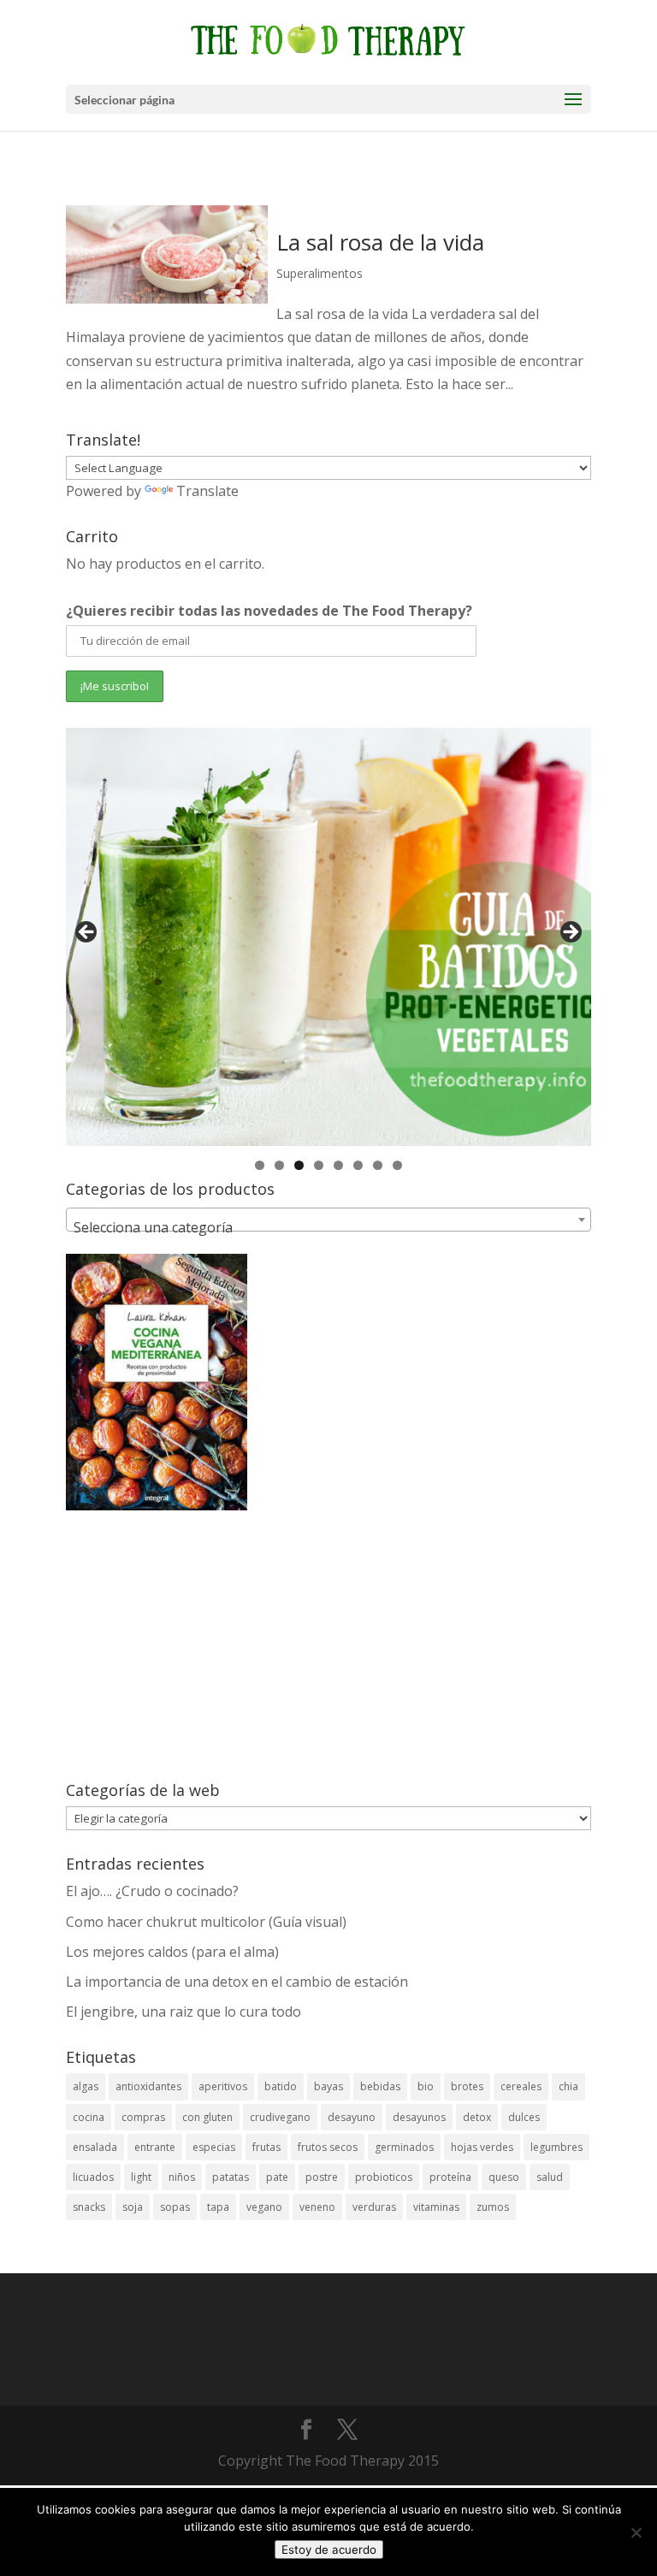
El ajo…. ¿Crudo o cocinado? (152, 1891)
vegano (264, 2207)
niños (182, 2177)
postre (322, 2177)
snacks (89, 2207)
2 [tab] (279, 1165)
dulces (524, 2117)
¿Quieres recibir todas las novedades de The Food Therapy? (269, 611)
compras (143, 2117)
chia (568, 2086)
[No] (636, 2532)
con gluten (207, 2117)
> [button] (570, 933)
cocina (89, 2117)
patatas (231, 2177)
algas (86, 2086)
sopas (175, 2207)
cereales (521, 2086)
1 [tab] (260, 1165)
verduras (374, 2207)
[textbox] (328, 1227)
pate (277, 2177)
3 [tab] (299, 1165)
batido (281, 2086)
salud (550, 2177)
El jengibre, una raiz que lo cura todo (183, 2012)
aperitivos (223, 2086)
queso (504, 2177)
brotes (467, 2086)
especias (214, 2147)
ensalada (95, 2147)
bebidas (380, 2086)
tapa (218, 2207)
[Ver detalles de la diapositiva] (328, 937)
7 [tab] (378, 1165)
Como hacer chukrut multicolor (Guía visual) (206, 1922)
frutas (266, 2147)
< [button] (87, 933)
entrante (155, 2147)
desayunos (419, 2117)
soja (133, 2207)
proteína (450, 2177)
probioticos (384, 2177)
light (141, 2177)
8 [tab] (397, 1165)
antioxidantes (148, 2086)
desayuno (352, 2117)
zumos (493, 2207)
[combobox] (328, 1220)
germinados (404, 2147)
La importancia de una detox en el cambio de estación (237, 1982)
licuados (93, 2177)
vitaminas (436, 2207)
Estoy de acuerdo (329, 2549)
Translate (207, 491)
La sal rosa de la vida (380, 242)
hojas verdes (482, 2147)
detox (477, 2117)
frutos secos (328, 2147)
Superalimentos (320, 273)
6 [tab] (358, 1165)
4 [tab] (319, 1165)
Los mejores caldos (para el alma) (172, 1952)
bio (426, 2086)
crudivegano (280, 2117)
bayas (328, 2086)
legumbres (556, 2147)
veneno (317, 2207)
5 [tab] (338, 1165)
